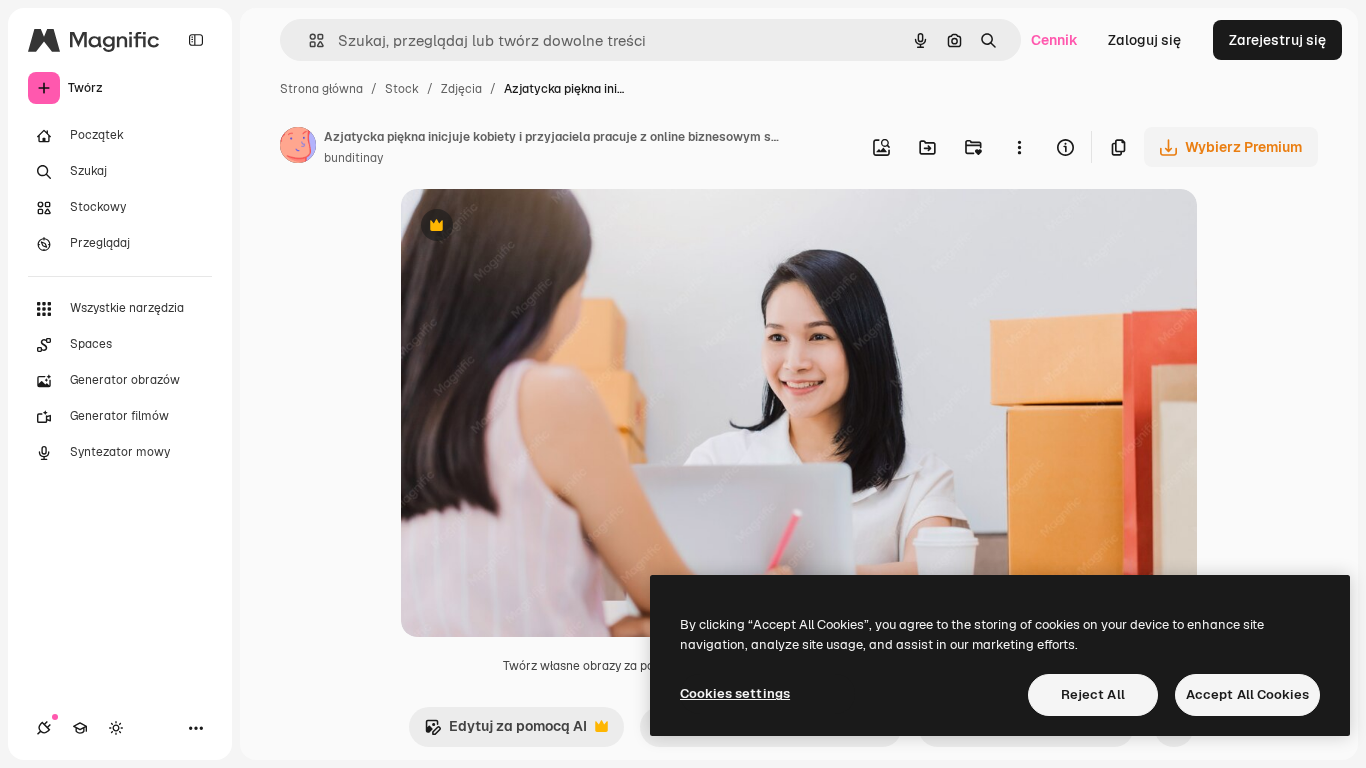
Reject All (1093, 694)
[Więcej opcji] (1019, 147)
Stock (402, 89)
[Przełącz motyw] (116, 728)
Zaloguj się (1144, 40)
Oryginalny (539, 227)
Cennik (1054, 40)
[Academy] (80, 728)
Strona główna (321, 89)
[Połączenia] (44, 728)
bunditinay (353, 158)
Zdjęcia (461, 89)
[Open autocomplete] (308, 40)
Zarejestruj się (1277, 40)
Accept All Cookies (1247, 694)
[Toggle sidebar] (196, 40)
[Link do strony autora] (298, 148)
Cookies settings (735, 693)
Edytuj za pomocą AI (505, 731)
